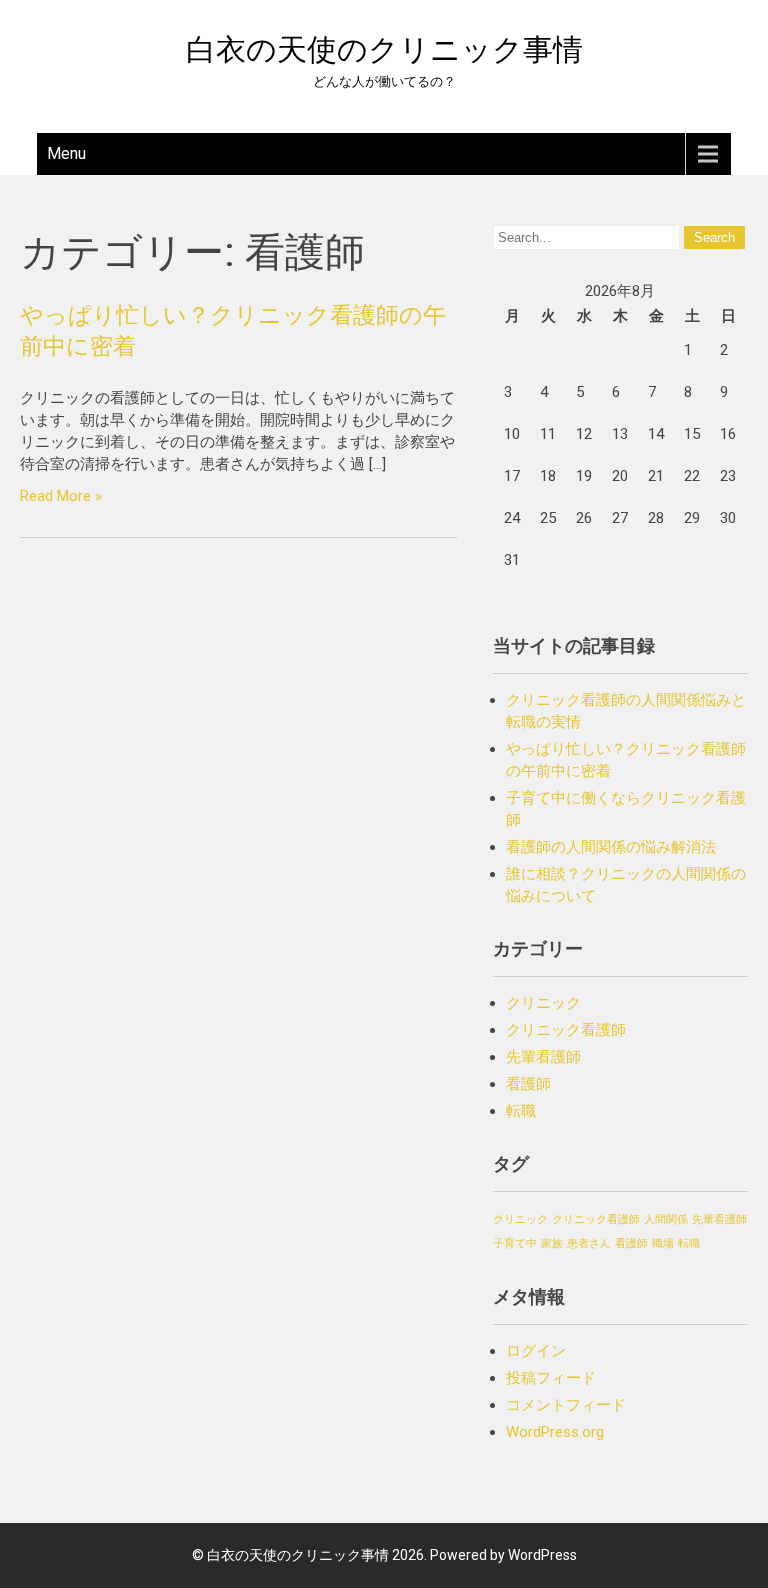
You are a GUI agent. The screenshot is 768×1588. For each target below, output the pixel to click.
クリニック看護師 (566, 1030)
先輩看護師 (543, 1057)
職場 (663, 1243)
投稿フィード (551, 1378)
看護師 (528, 1084)
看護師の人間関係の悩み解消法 (611, 847)
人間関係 (666, 1219)
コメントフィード (566, 1405)
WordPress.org (555, 1432)
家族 (552, 1243)
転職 (521, 1111)
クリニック (543, 1003)
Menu (66, 153)
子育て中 (515, 1243)
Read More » (61, 496)
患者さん (589, 1243)
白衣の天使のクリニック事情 (384, 49)
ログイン (536, 1351)
